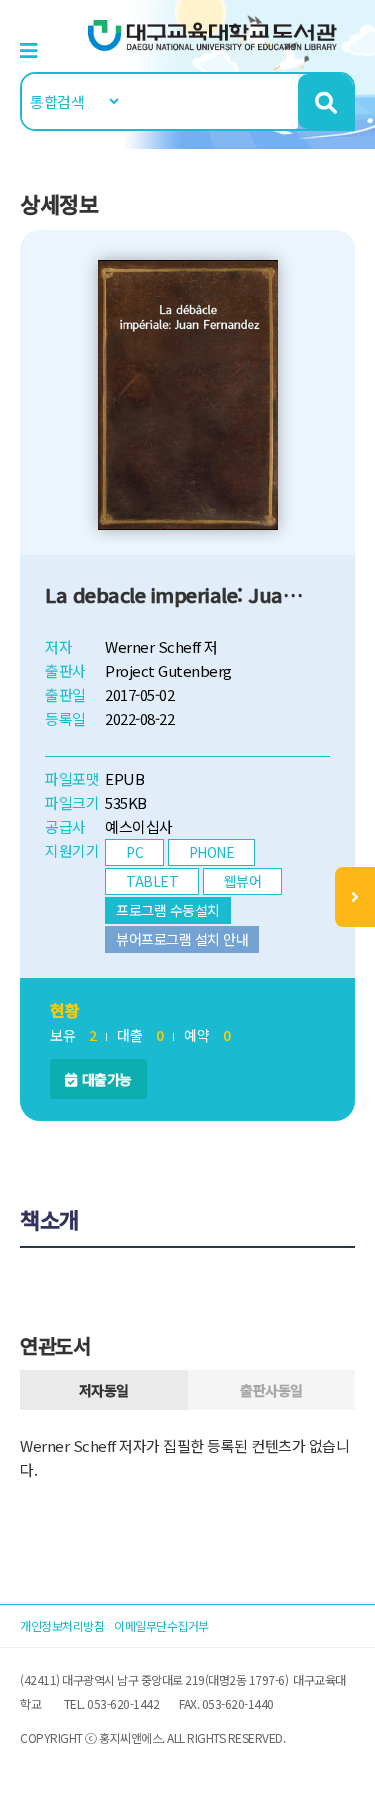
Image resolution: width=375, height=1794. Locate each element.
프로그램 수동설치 (168, 910)
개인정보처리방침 (62, 1625)
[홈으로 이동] (213, 33)
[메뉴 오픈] (355, 897)
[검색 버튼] (325, 101)
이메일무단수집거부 (161, 1625)
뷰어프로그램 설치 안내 (182, 939)
